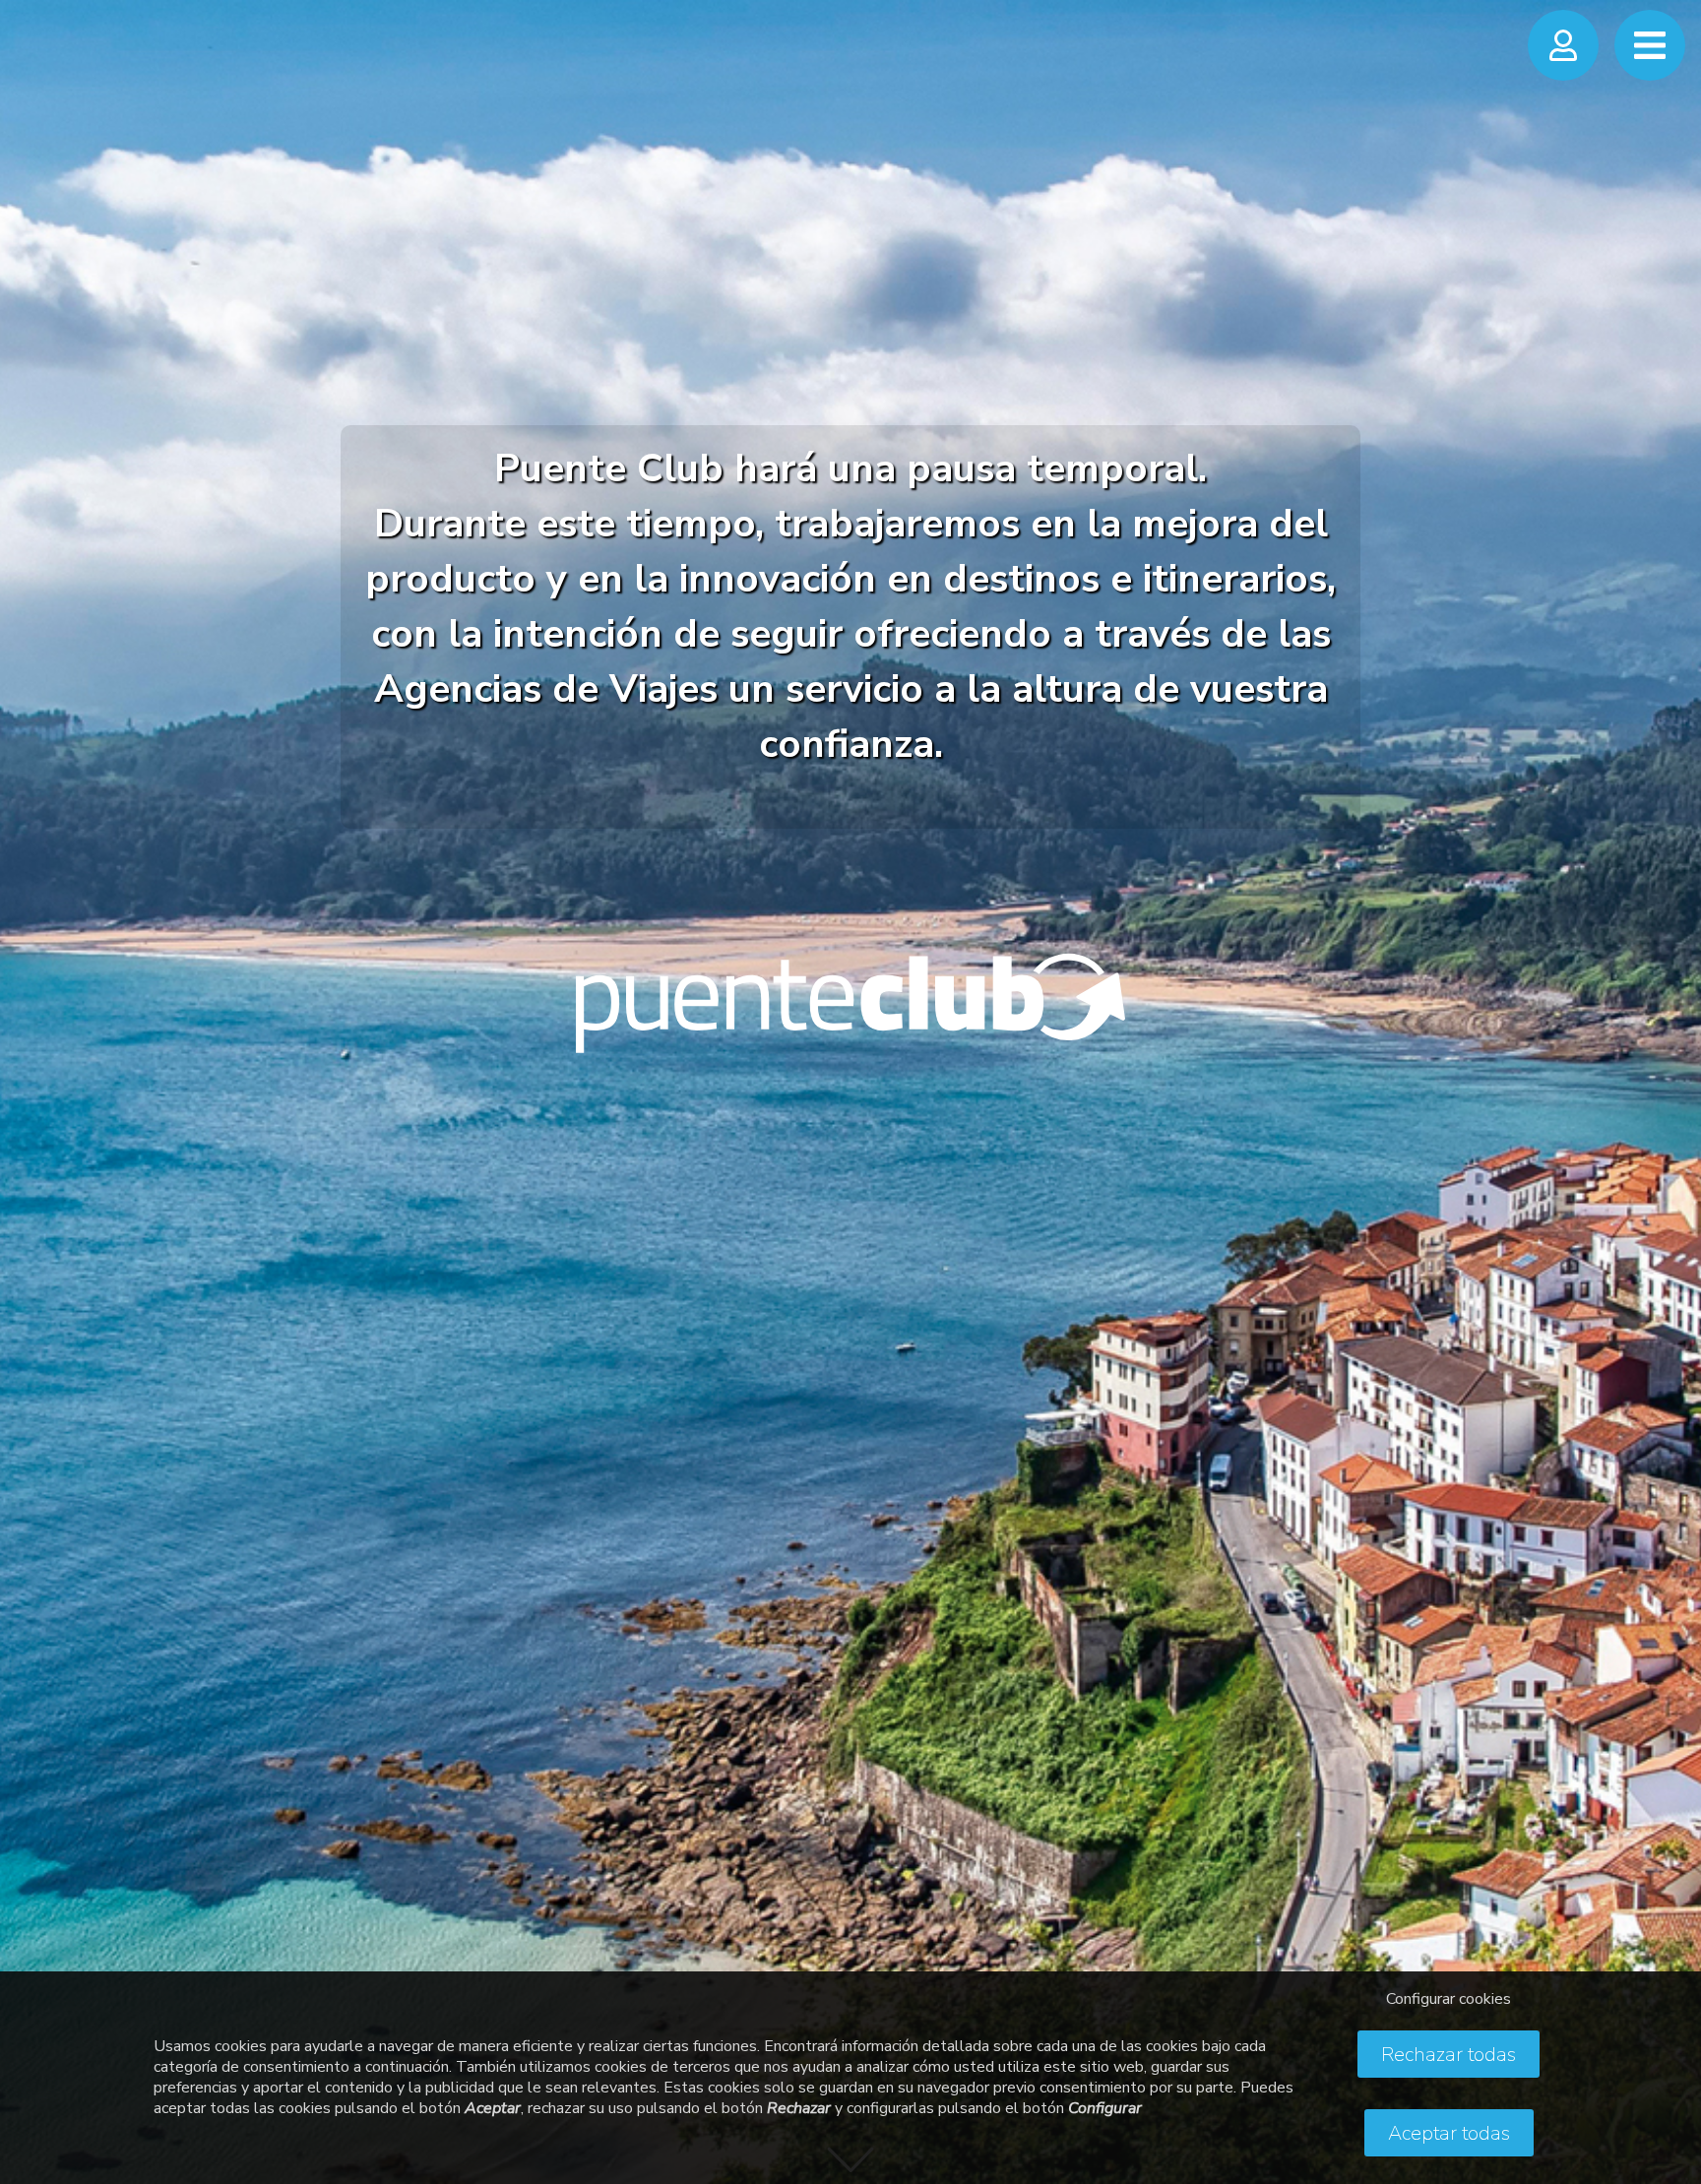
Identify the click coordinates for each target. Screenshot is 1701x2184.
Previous (34, 1072)
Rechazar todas (1449, 2055)
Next (1667, 1072)
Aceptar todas (1449, 2133)
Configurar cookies (1449, 1999)
